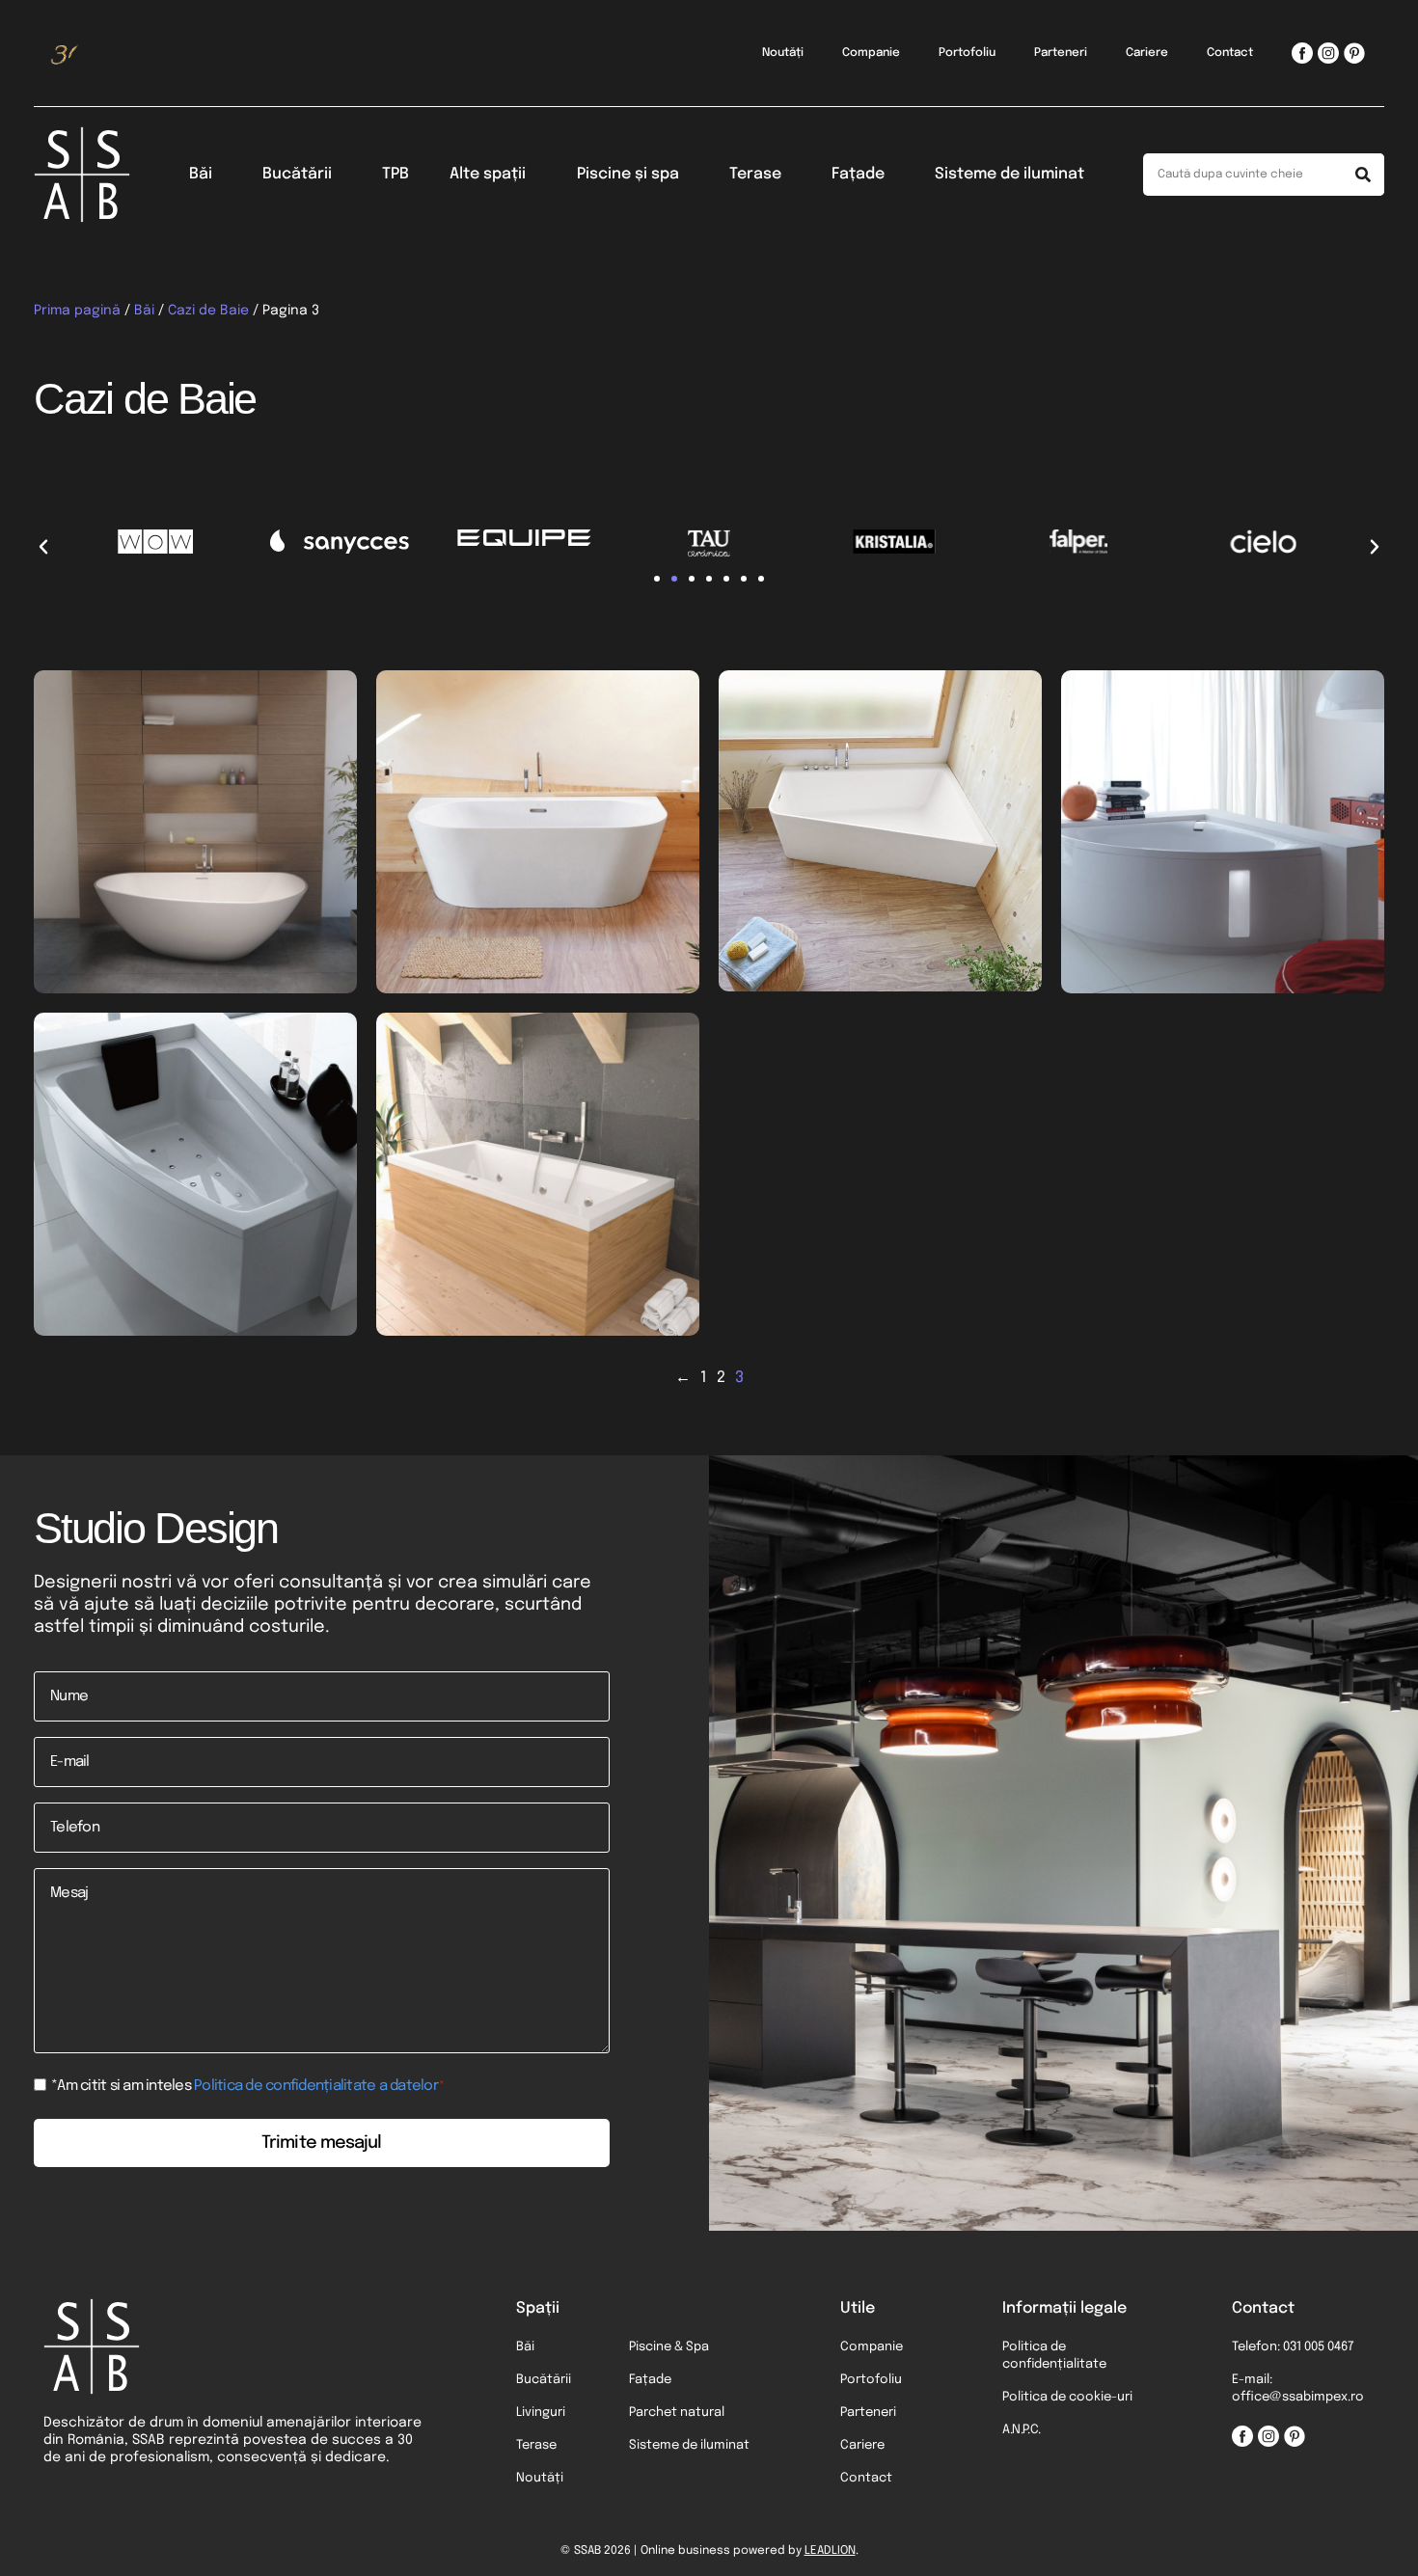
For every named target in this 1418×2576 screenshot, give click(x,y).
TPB (395, 174)
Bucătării (297, 174)
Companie (871, 53)
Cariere (1147, 53)
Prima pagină (77, 311)
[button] (43, 547)
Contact (1230, 53)
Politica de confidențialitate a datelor (316, 2086)
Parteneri (1061, 53)
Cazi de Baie (208, 311)
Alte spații (488, 174)
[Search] (1363, 175)
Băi (201, 174)
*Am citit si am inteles (248, 2087)
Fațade (858, 174)
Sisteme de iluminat (1009, 174)
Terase (755, 174)
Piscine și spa (628, 174)
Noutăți (783, 53)
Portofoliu (967, 53)
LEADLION (830, 2551)
